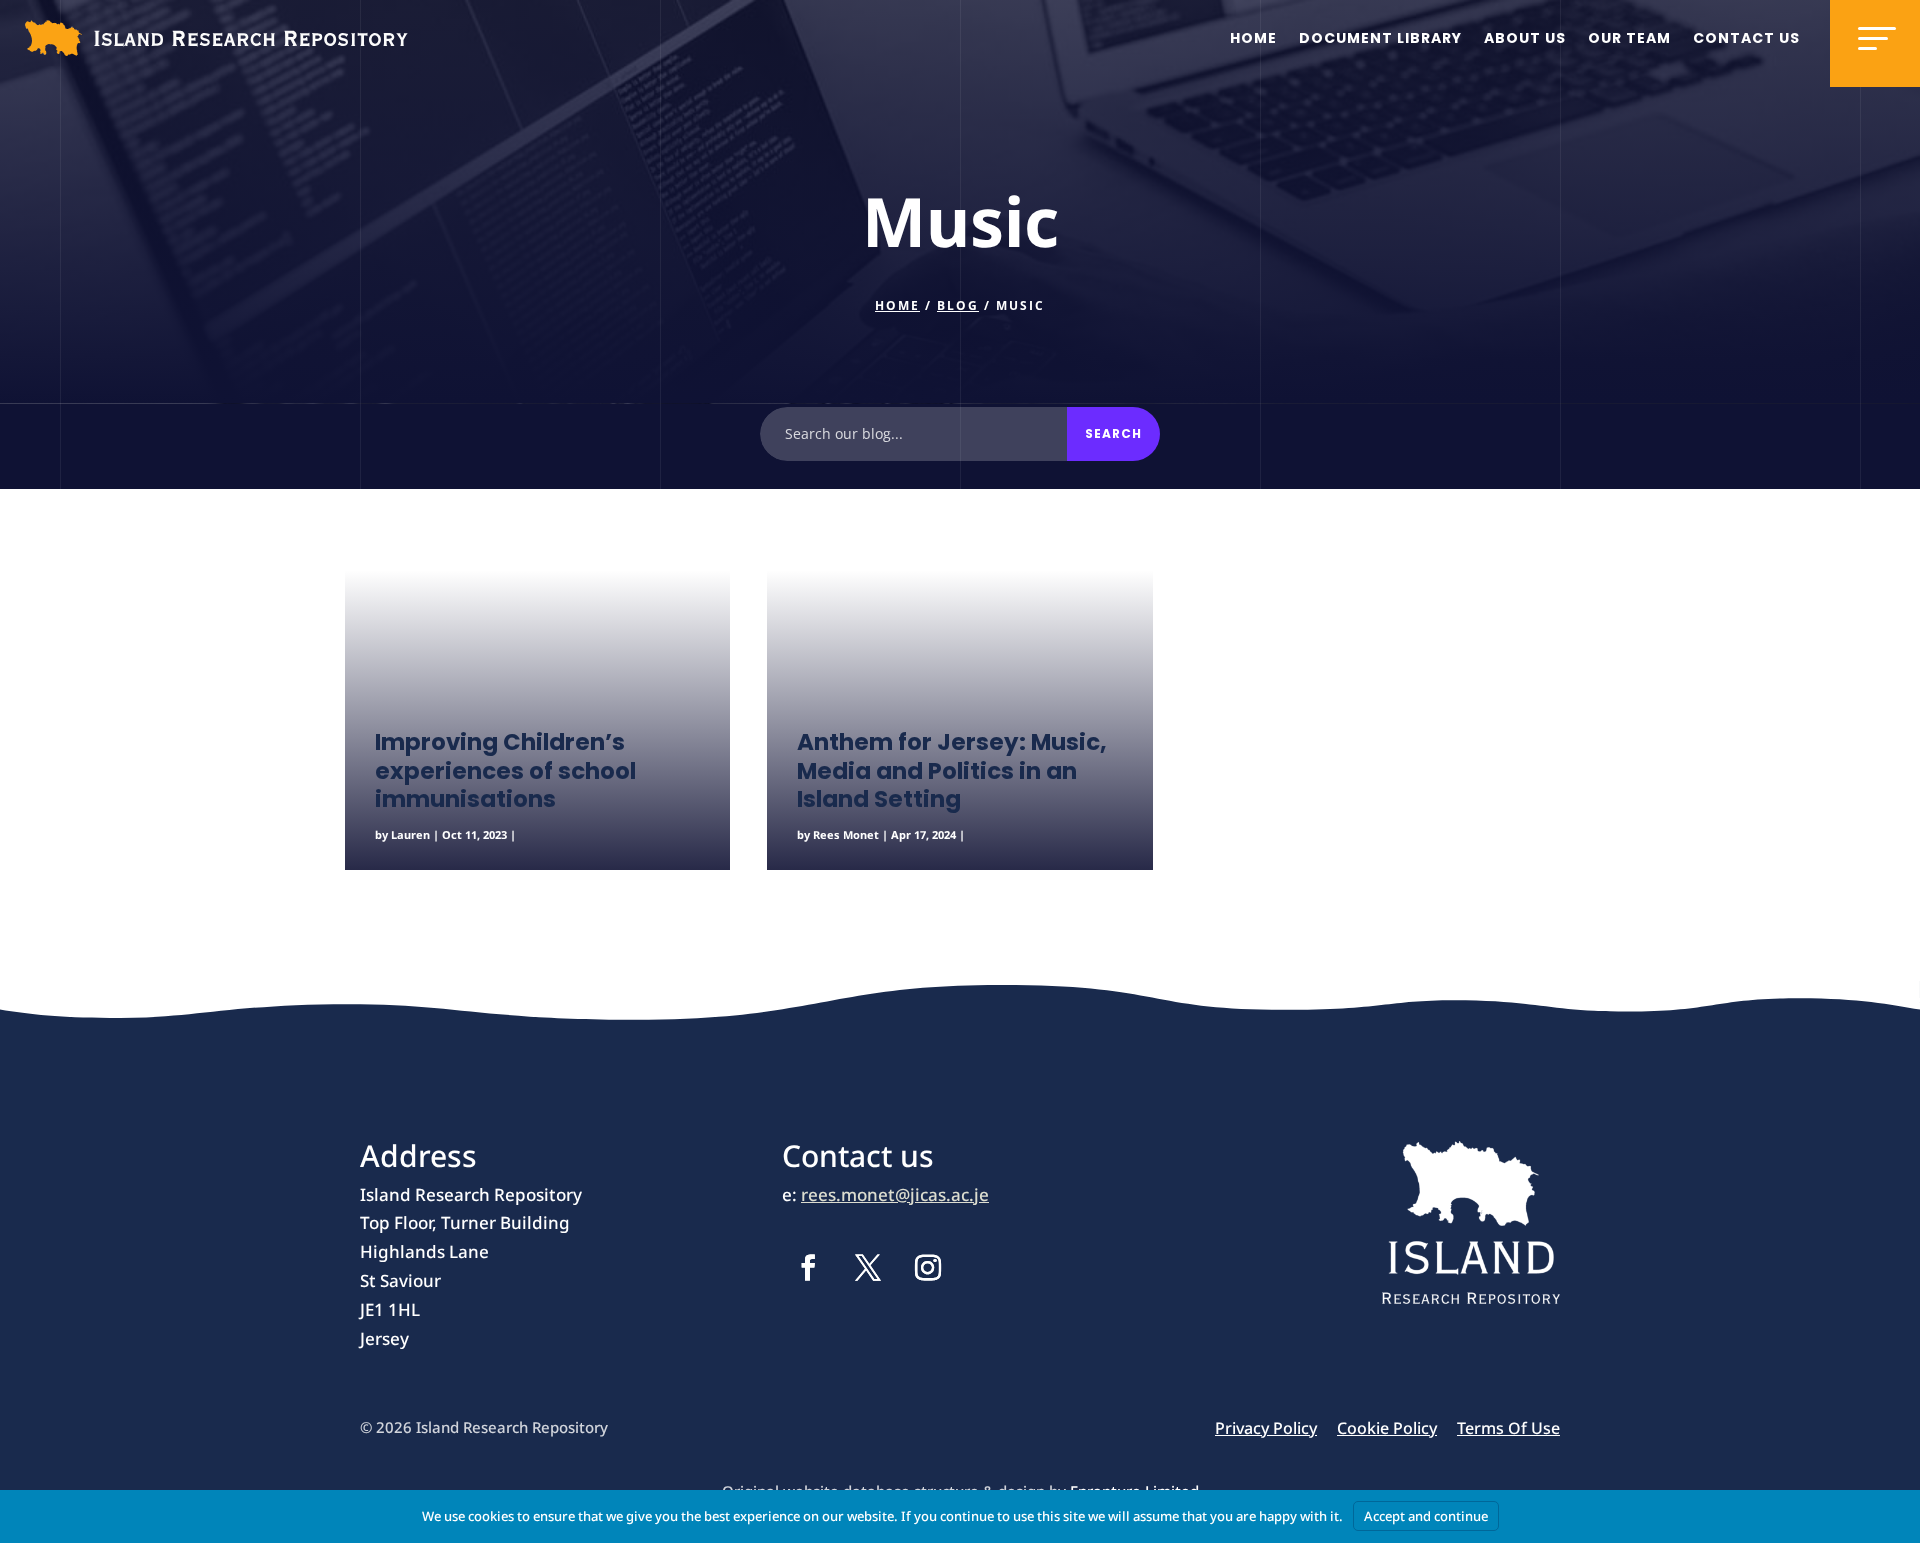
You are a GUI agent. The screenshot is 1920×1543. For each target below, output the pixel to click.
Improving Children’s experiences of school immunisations (505, 770)
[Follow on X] (868, 1268)
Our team (1629, 38)
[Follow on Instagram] (928, 1268)
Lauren (410, 834)
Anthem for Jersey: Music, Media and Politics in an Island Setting (952, 770)
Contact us (1746, 38)
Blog (958, 305)
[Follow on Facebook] (808, 1268)
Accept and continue (1426, 1516)
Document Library (1380, 38)
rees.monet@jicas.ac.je (895, 1194)
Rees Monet (846, 834)
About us (1525, 38)
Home (1253, 38)
